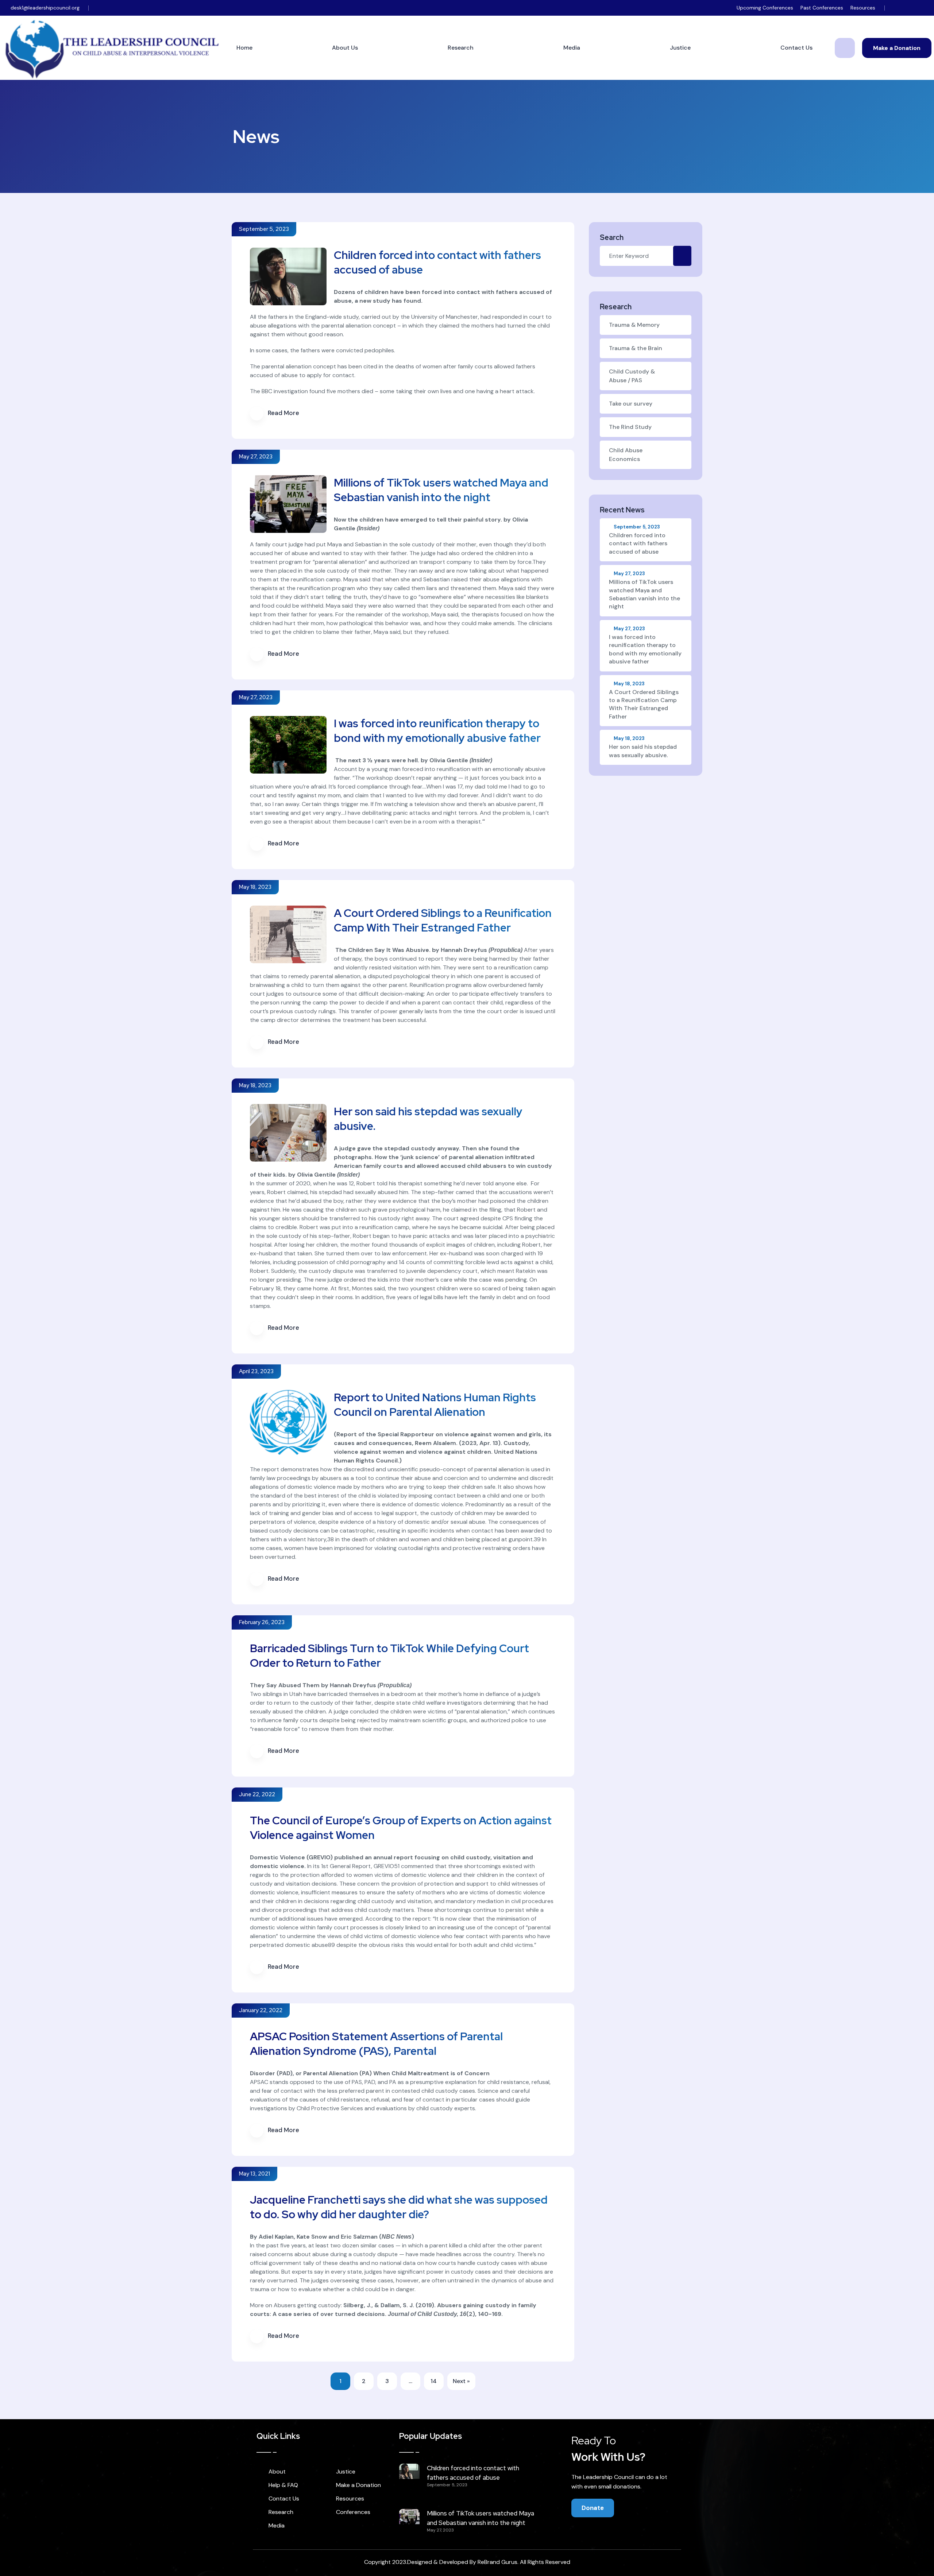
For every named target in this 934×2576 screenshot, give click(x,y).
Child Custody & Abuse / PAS (632, 376)
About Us (345, 48)
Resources (863, 8)
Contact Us (796, 48)
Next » (461, 2381)
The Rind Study (630, 427)
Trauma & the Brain (636, 348)
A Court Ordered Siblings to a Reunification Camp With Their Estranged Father (443, 920)
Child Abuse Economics (626, 455)
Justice (680, 48)
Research (461, 48)
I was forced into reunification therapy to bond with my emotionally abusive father (437, 731)
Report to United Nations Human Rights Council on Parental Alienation (435, 1405)
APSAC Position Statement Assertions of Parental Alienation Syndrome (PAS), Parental (376, 2044)
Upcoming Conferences (765, 8)
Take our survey (631, 404)
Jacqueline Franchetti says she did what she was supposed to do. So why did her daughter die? (399, 2207)
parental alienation (340, 562)
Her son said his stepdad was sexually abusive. (643, 747)
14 (434, 2381)
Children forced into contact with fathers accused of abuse (638, 540)
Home (244, 48)
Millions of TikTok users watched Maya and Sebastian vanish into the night (441, 490)
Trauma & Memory (634, 325)
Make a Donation (897, 48)
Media (572, 48)
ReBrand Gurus (497, 2562)
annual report (393, 1857)
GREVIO (319, 1857)
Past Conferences (822, 8)
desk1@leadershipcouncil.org (45, 8)
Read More (283, 413)
